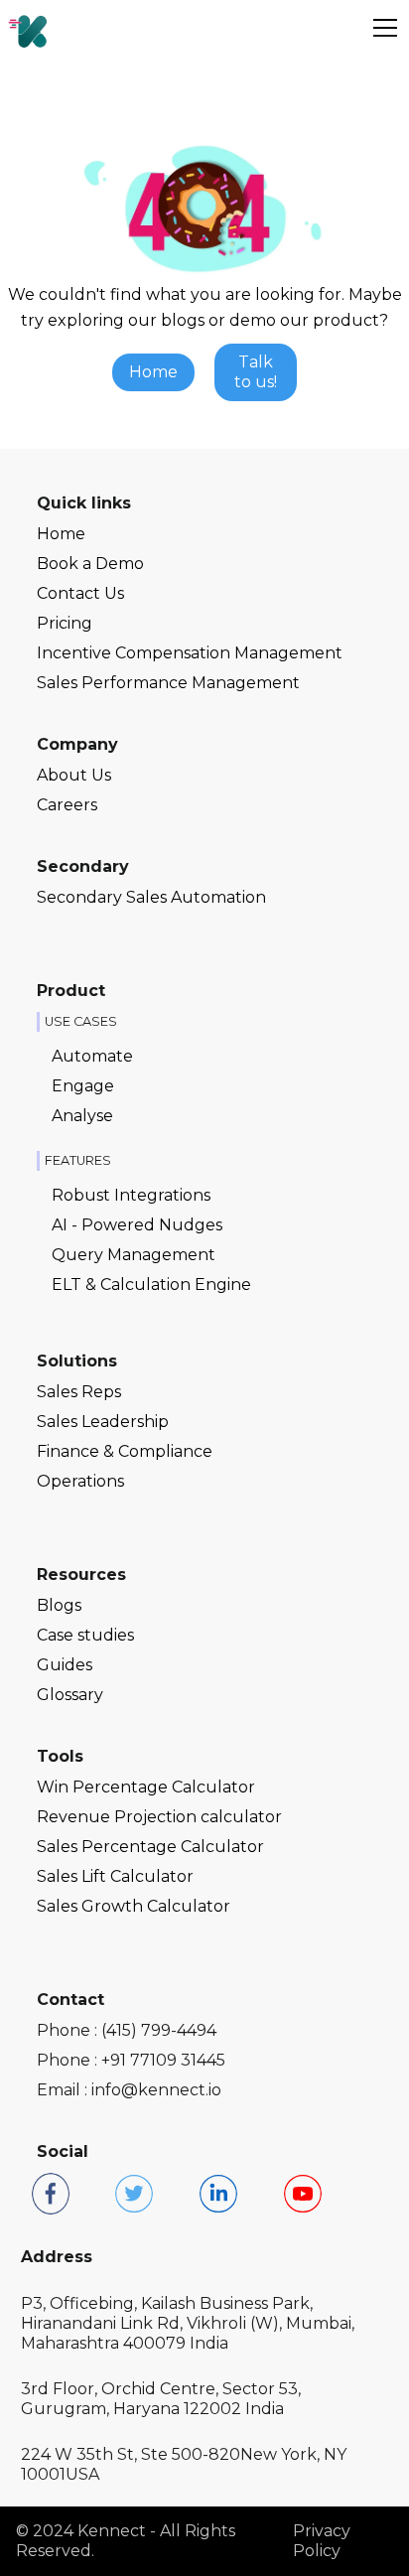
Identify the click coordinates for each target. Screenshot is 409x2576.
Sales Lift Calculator (115, 1876)
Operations (80, 1481)
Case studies (85, 1635)
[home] (28, 28)
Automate (92, 1056)
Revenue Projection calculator (159, 1817)
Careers (67, 805)
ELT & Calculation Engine (151, 1285)
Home (153, 372)
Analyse (82, 1116)
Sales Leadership (103, 1422)
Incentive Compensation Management (190, 653)
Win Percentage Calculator (146, 1787)
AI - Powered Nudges (137, 1225)
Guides (65, 1665)
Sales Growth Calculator (134, 1906)
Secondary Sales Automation (151, 897)
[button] (381, 28)
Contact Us (80, 593)
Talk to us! (256, 372)
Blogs (59, 1605)
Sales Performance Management (168, 683)
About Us (74, 775)
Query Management (134, 1255)
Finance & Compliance (125, 1451)
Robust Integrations (131, 1195)
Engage (83, 1086)
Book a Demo (90, 564)
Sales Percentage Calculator (150, 1847)
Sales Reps (79, 1392)
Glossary (70, 1695)
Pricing (65, 623)
